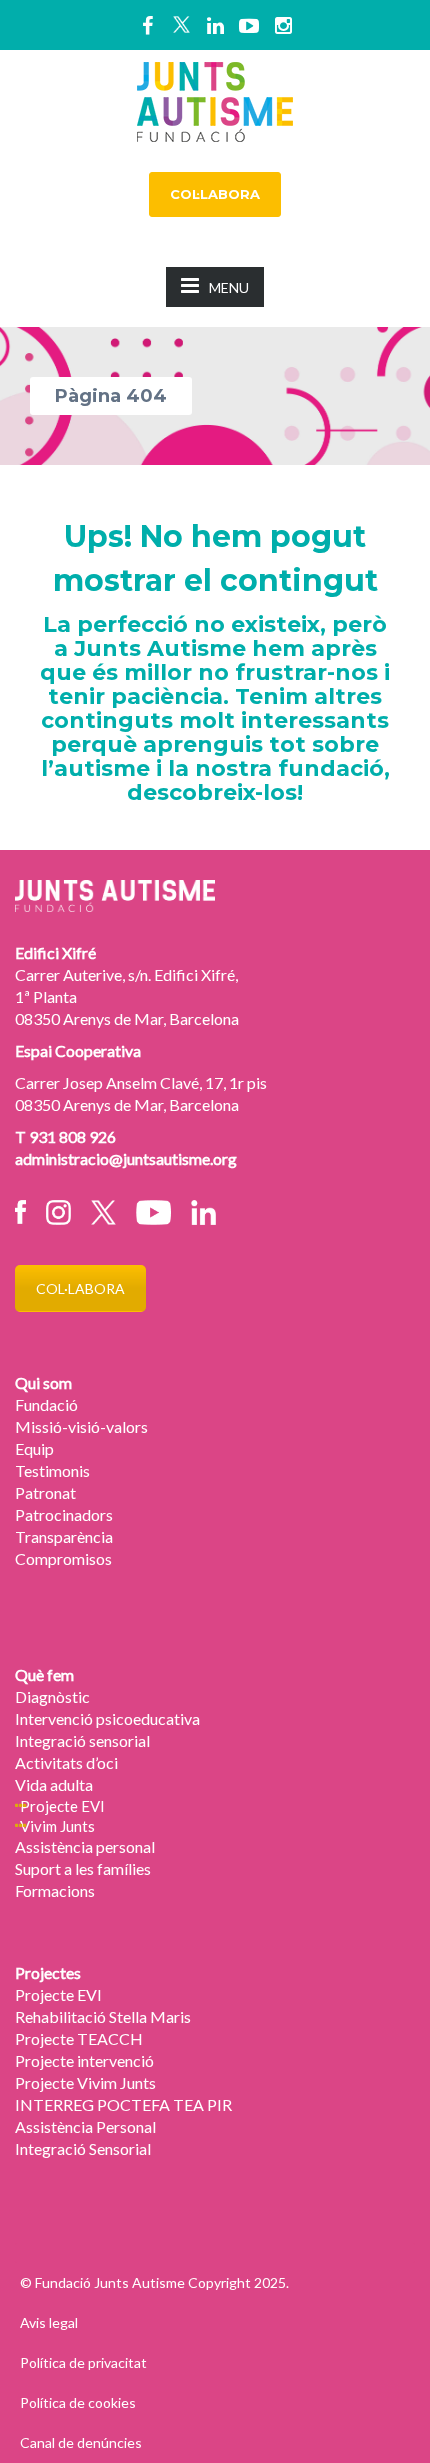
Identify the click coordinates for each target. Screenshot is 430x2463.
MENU (229, 287)
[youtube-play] (249, 25)
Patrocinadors (64, 1514)
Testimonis (52, 1470)
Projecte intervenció (84, 2060)
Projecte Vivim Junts (85, 2082)
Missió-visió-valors (81, 1426)
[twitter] (181, 25)
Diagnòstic (52, 1696)
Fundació (46, 1404)
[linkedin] (215, 25)
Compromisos (63, 1558)
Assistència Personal (85, 2126)
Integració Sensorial (83, 2148)
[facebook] (147, 25)
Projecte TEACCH (79, 2038)
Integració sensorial (82, 1740)
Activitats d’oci (66, 1762)
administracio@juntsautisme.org (126, 1158)
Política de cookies (78, 2402)
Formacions (55, 1890)
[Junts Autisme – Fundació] (215, 99)
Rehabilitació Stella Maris (103, 2016)
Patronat (45, 1492)
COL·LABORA (215, 194)
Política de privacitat (83, 2362)
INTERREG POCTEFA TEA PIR (123, 2104)
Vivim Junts (57, 1826)
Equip (34, 1448)
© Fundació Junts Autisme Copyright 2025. (154, 2282)
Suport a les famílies (83, 1868)
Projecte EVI (62, 1806)
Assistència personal (85, 1846)
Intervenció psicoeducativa (107, 1718)
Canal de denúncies (81, 2442)
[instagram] (283, 25)
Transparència (64, 1536)
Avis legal (49, 2322)
